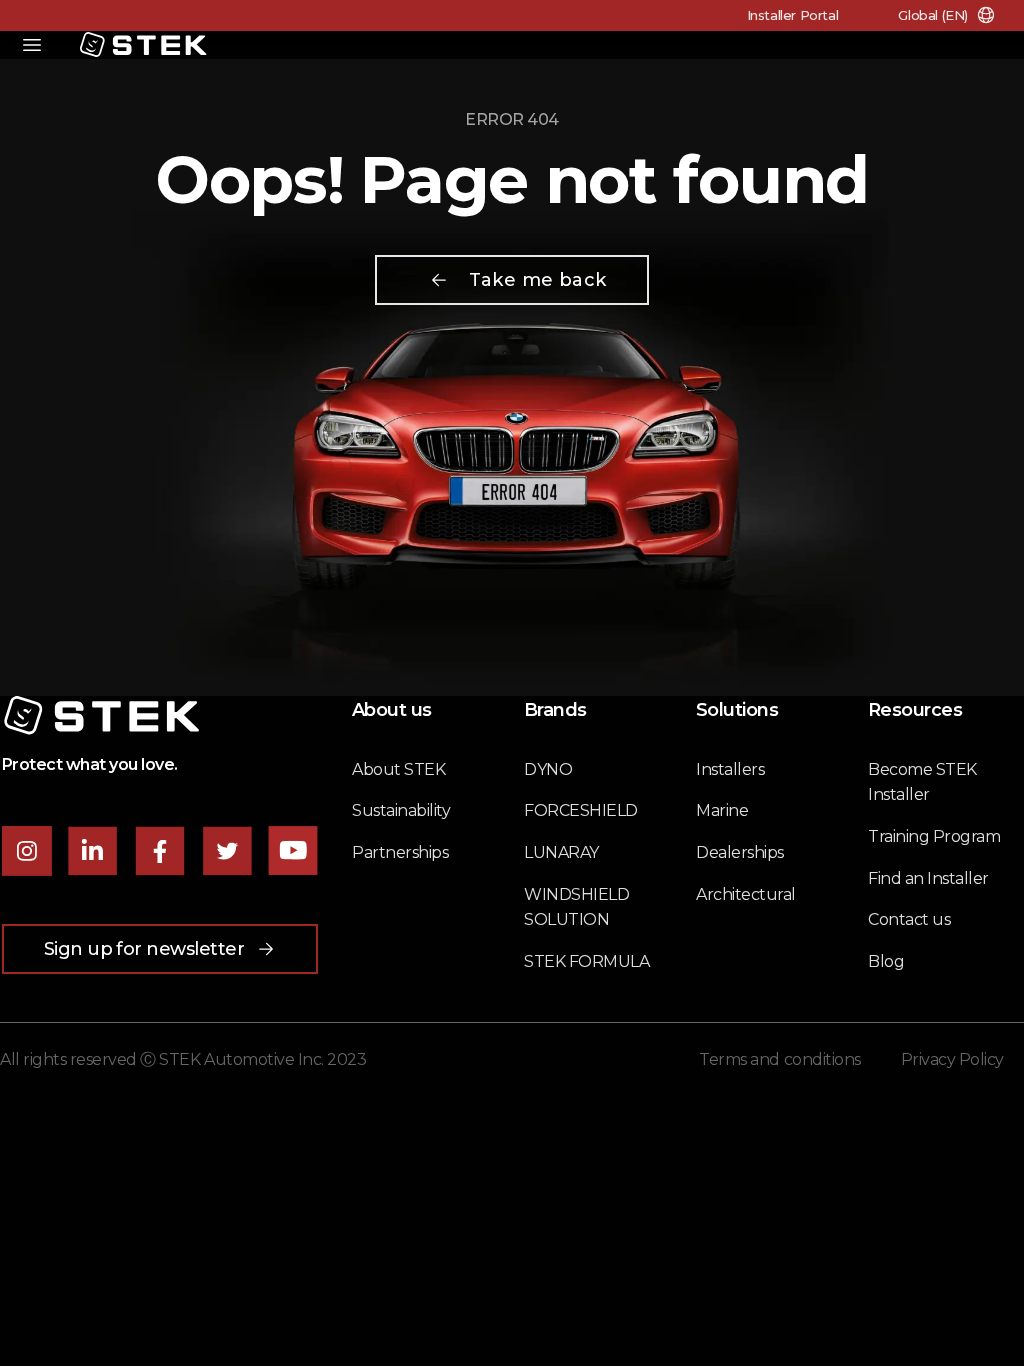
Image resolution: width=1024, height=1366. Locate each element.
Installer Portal (793, 15)
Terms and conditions (779, 1059)
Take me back (537, 280)
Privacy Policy (952, 1059)
